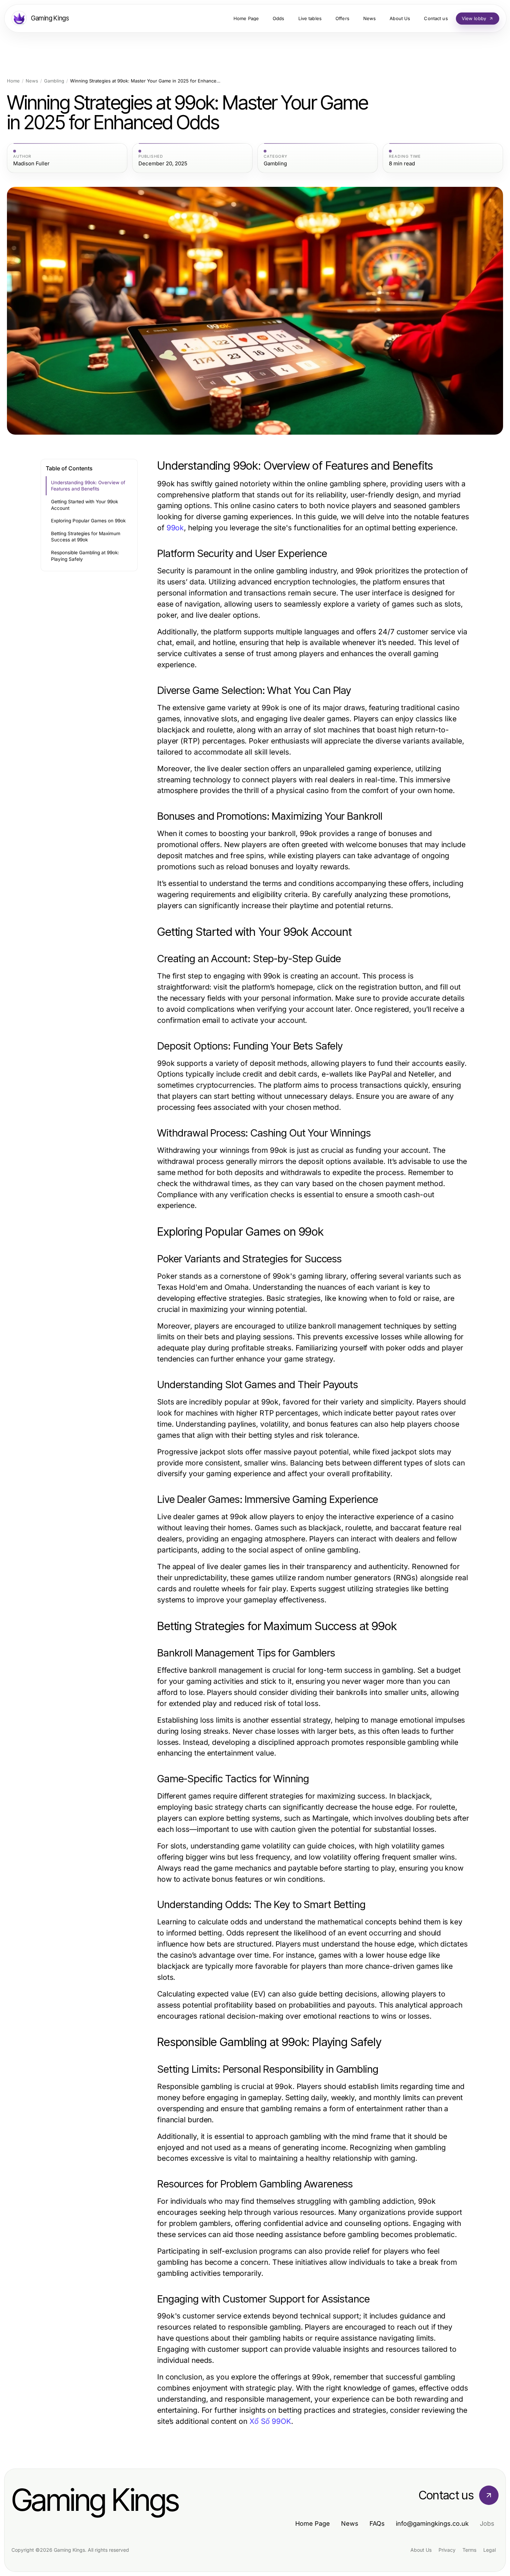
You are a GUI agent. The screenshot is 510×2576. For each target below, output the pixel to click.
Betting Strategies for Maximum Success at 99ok (86, 537)
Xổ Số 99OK (270, 2421)
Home (13, 81)
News (32, 81)
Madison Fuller (31, 164)
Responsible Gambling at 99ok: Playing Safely (85, 556)
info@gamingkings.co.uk (432, 2523)
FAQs (377, 2523)
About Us (421, 2550)
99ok (175, 528)
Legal (490, 2550)
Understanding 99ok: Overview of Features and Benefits (88, 486)
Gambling (54, 81)
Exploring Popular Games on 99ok (88, 521)
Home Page (313, 2523)
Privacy (447, 2550)
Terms (469, 2550)
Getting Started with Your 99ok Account (84, 505)
